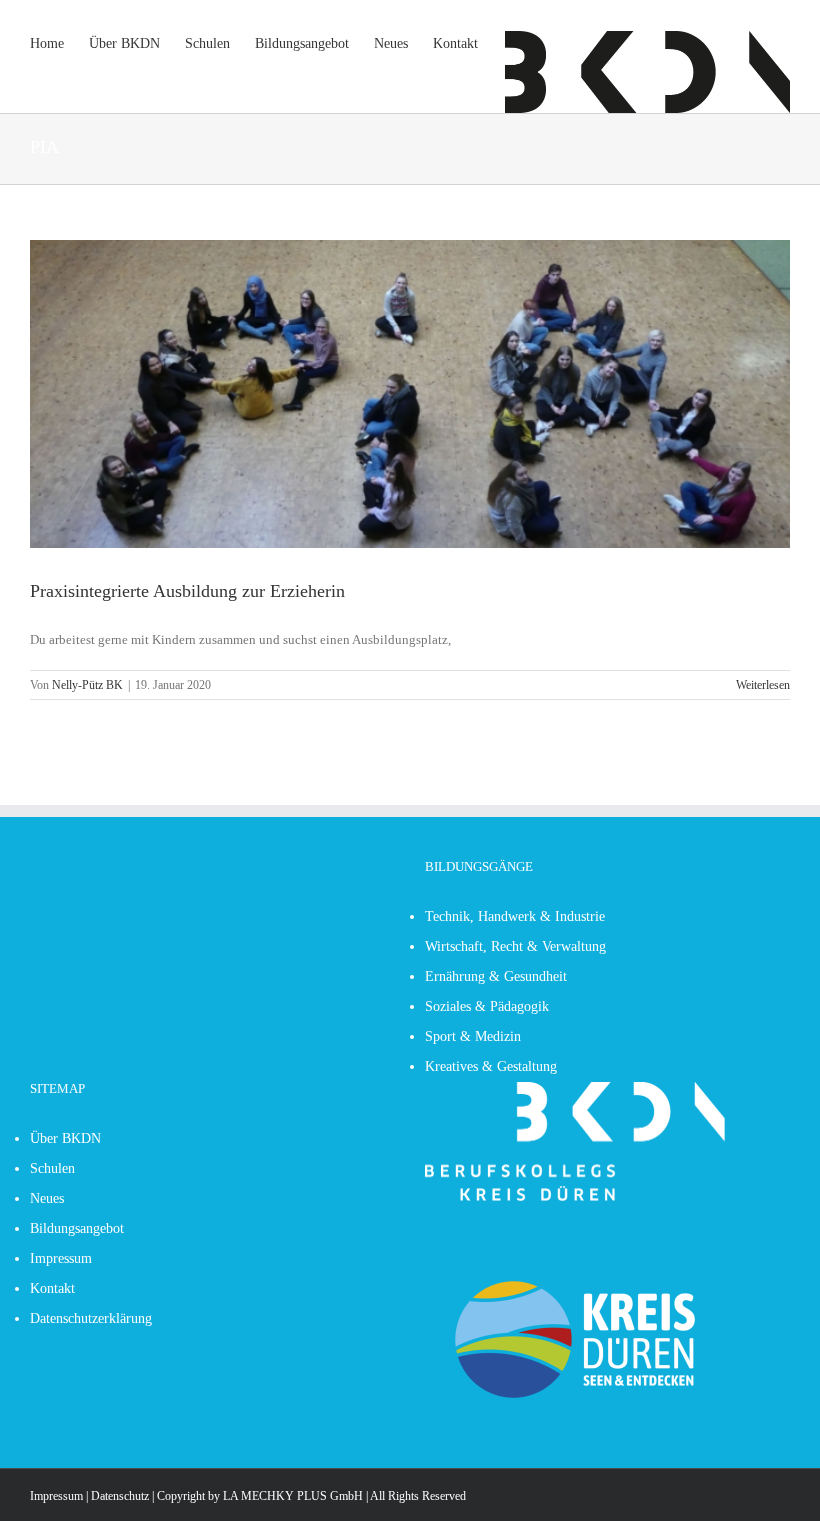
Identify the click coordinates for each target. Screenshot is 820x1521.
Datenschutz (120, 1496)
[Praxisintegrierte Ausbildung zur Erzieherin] (410, 394)
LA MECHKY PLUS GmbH (293, 1496)
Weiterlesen (763, 685)
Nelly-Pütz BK (87, 685)
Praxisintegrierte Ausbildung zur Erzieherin (187, 591)
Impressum (56, 1496)
